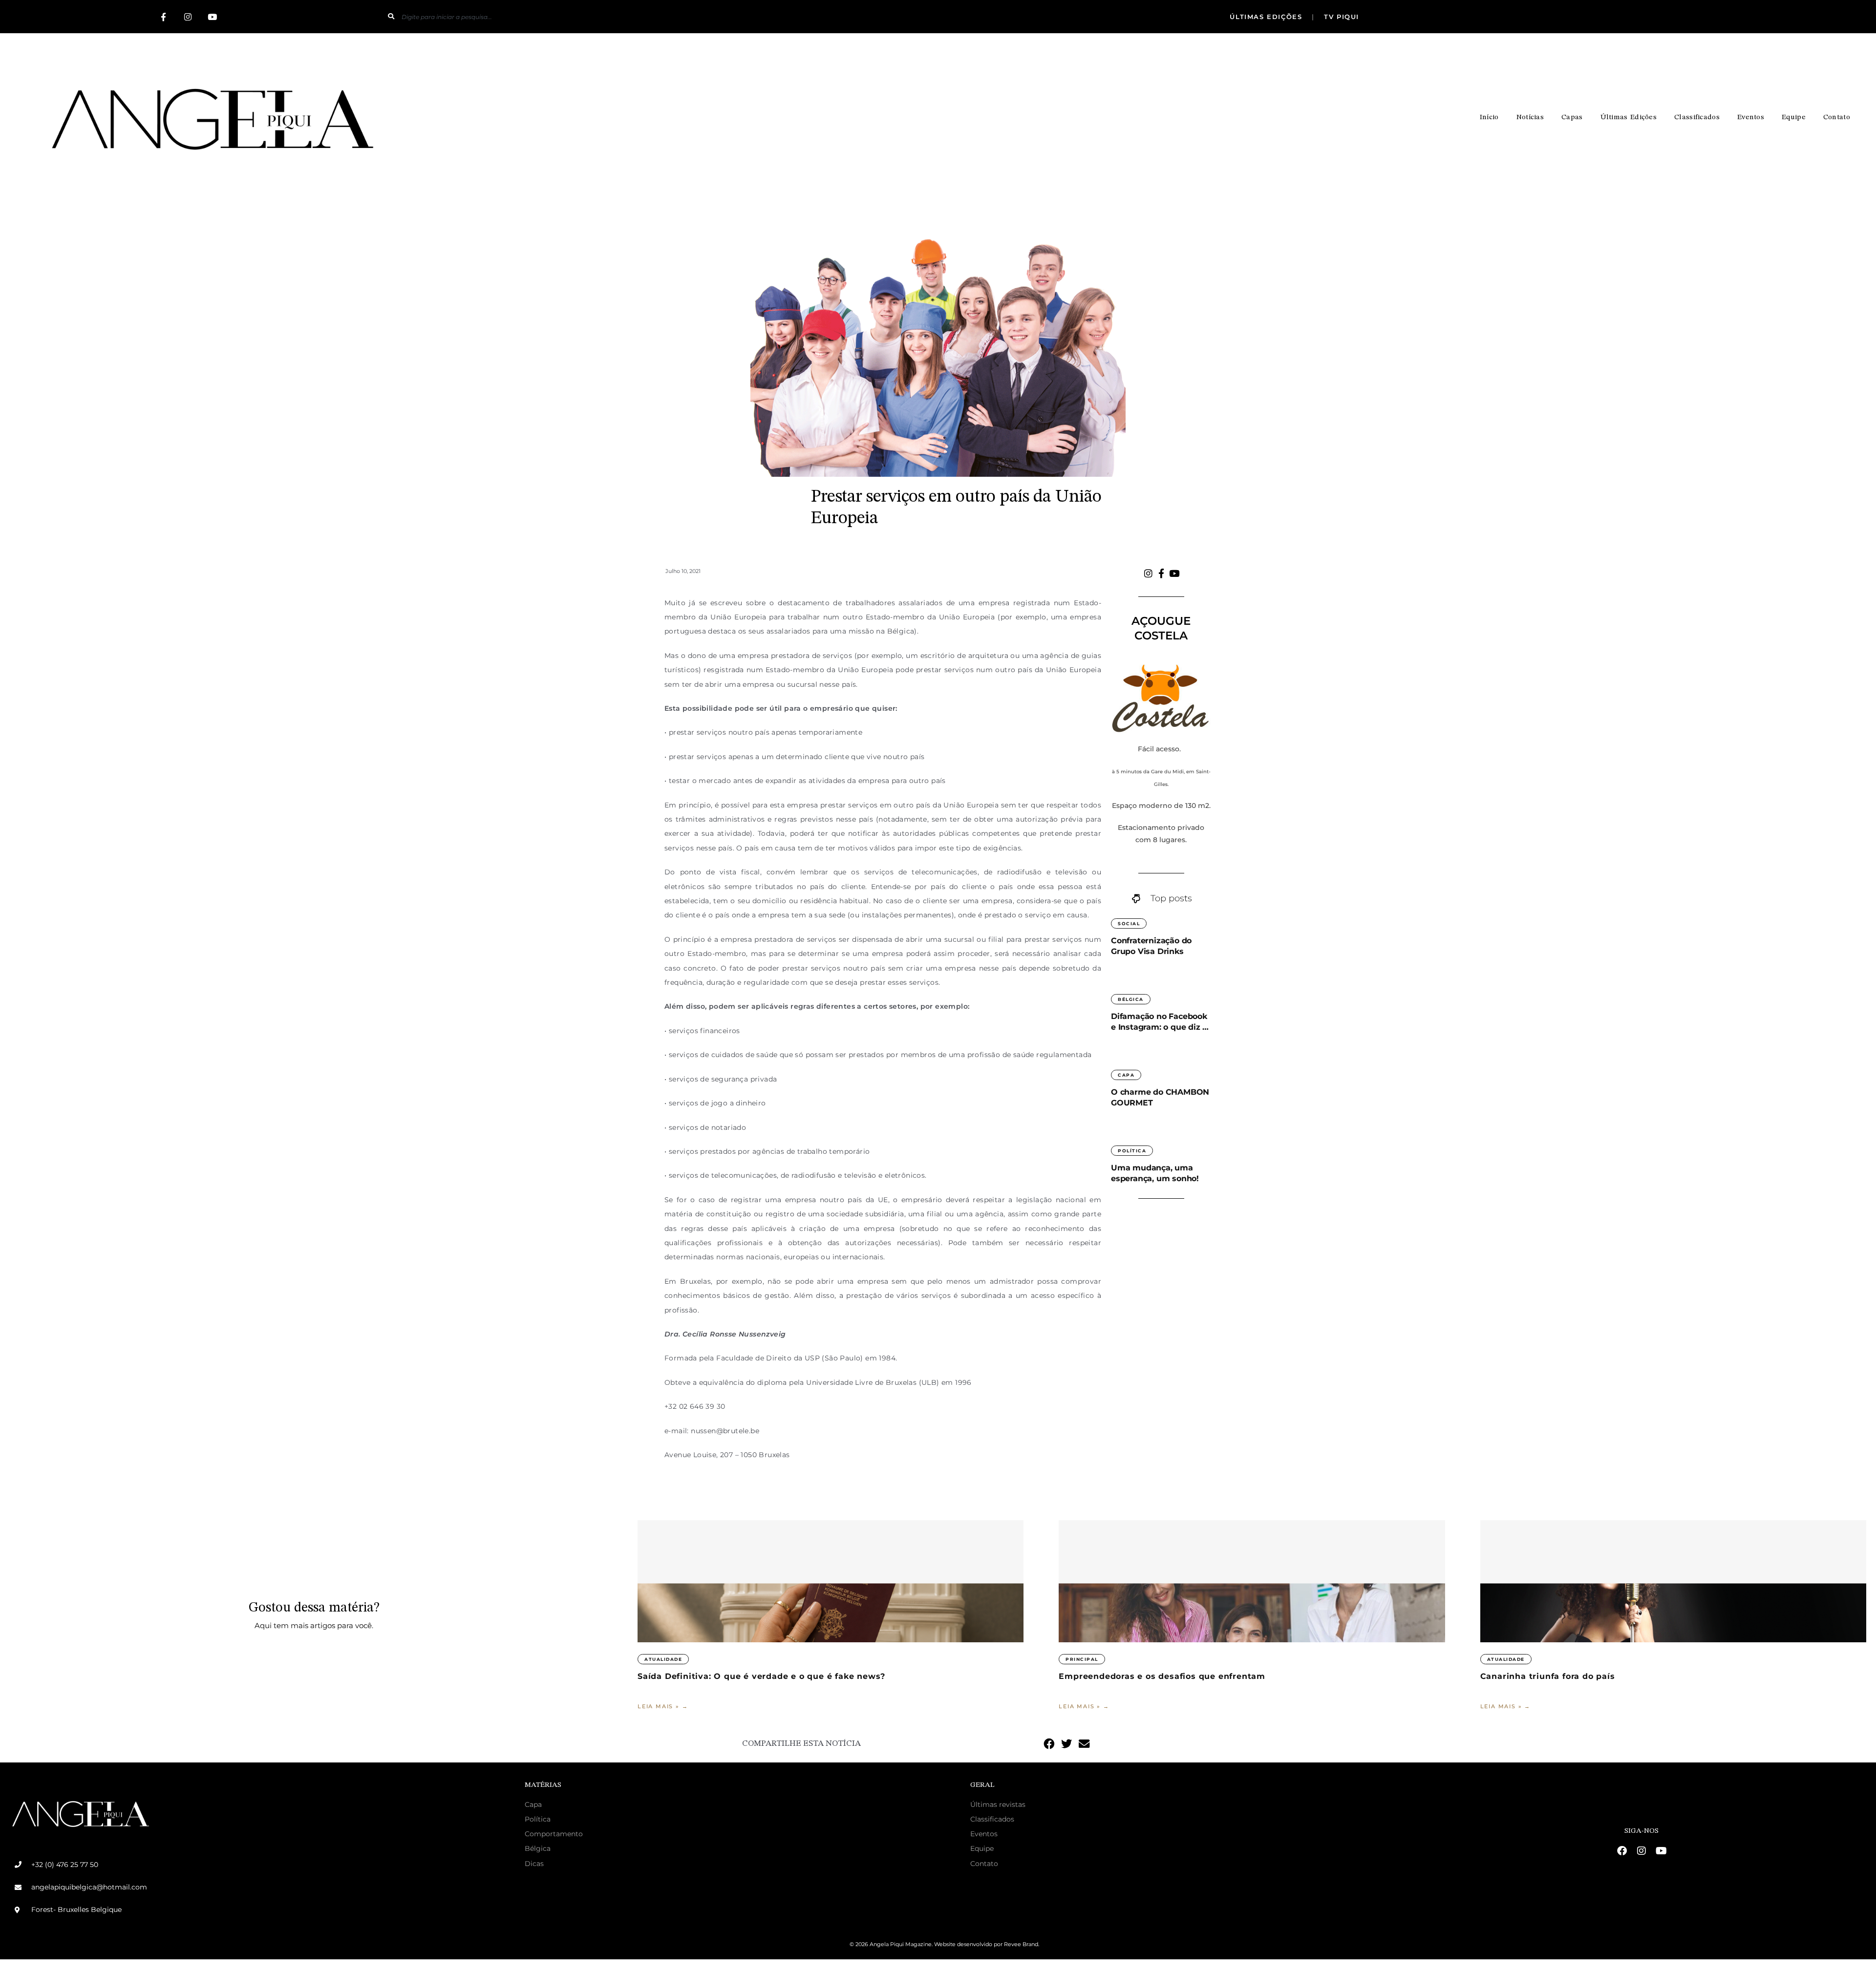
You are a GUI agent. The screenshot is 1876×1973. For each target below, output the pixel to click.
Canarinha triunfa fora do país (1549, 1676)
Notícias (1530, 117)
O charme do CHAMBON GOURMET (1160, 1097)
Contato (1837, 117)
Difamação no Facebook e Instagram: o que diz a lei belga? (1159, 1022)
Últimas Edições (1629, 117)
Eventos (1751, 117)
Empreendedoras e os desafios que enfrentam (1162, 1676)
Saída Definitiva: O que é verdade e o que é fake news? (761, 1676)
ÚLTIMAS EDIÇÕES (1267, 17)
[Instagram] (188, 17)
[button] (1049, 1744)
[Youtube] (212, 17)
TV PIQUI (1340, 17)
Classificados (1697, 117)
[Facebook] (1622, 1851)
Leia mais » (660, 1707)
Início (1489, 117)
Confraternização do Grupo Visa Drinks (1151, 946)
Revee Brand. (1022, 1944)
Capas (1572, 117)
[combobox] (709, 17)
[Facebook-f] (163, 17)
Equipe (1794, 117)
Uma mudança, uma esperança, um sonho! (1156, 1173)
